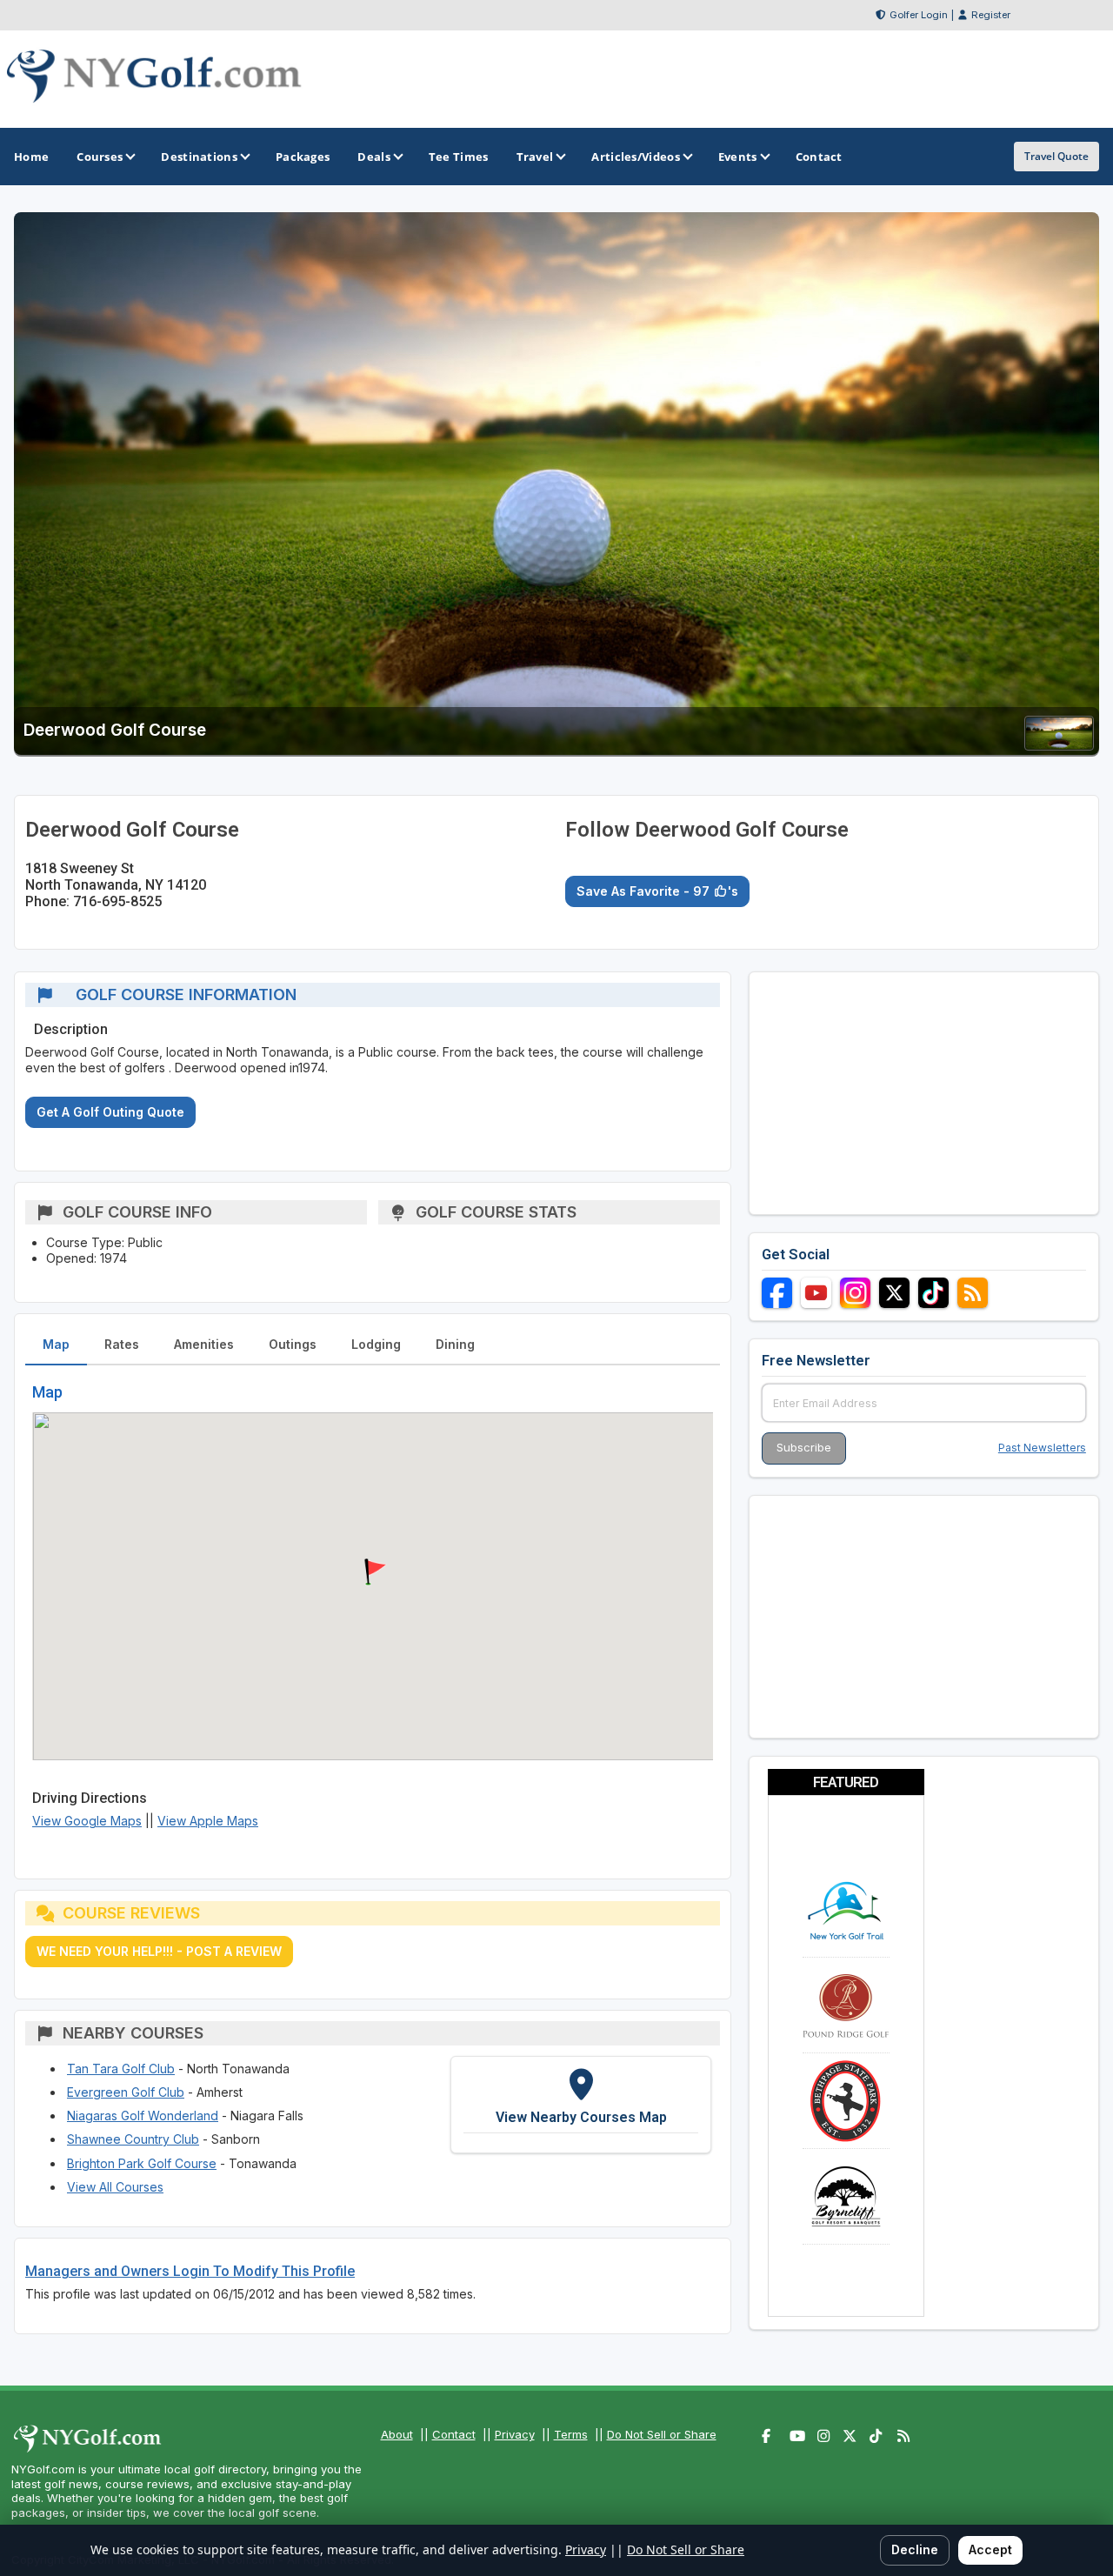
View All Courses (115, 2187)
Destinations (199, 157)
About (397, 2434)
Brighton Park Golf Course (142, 2163)
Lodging (376, 1344)
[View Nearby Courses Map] (581, 2105)
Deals (374, 157)
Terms (571, 2434)
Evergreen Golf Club (126, 2092)
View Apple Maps (208, 1821)
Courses (100, 157)
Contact (454, 2434)
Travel (535, 157)
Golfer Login (919, 15)
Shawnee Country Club (133, 2139)
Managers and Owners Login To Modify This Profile (190, 2271)
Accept (990, 2549)
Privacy (515, 2434)
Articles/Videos (636, 157)
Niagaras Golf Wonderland (143, 2116)
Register (991, 15)
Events (738, 157)
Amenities (204, 1344)
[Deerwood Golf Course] (1059, 745)
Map (56, 1344)
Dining (455, 1344)
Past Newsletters (1042, 1448)
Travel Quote (1056, 156)
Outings (293, 1344)
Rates (122, 1344)
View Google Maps (87, 1821)
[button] (373, 1572)
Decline (915, 2549)
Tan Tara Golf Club (121, 2069)
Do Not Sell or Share (662, 2434)
